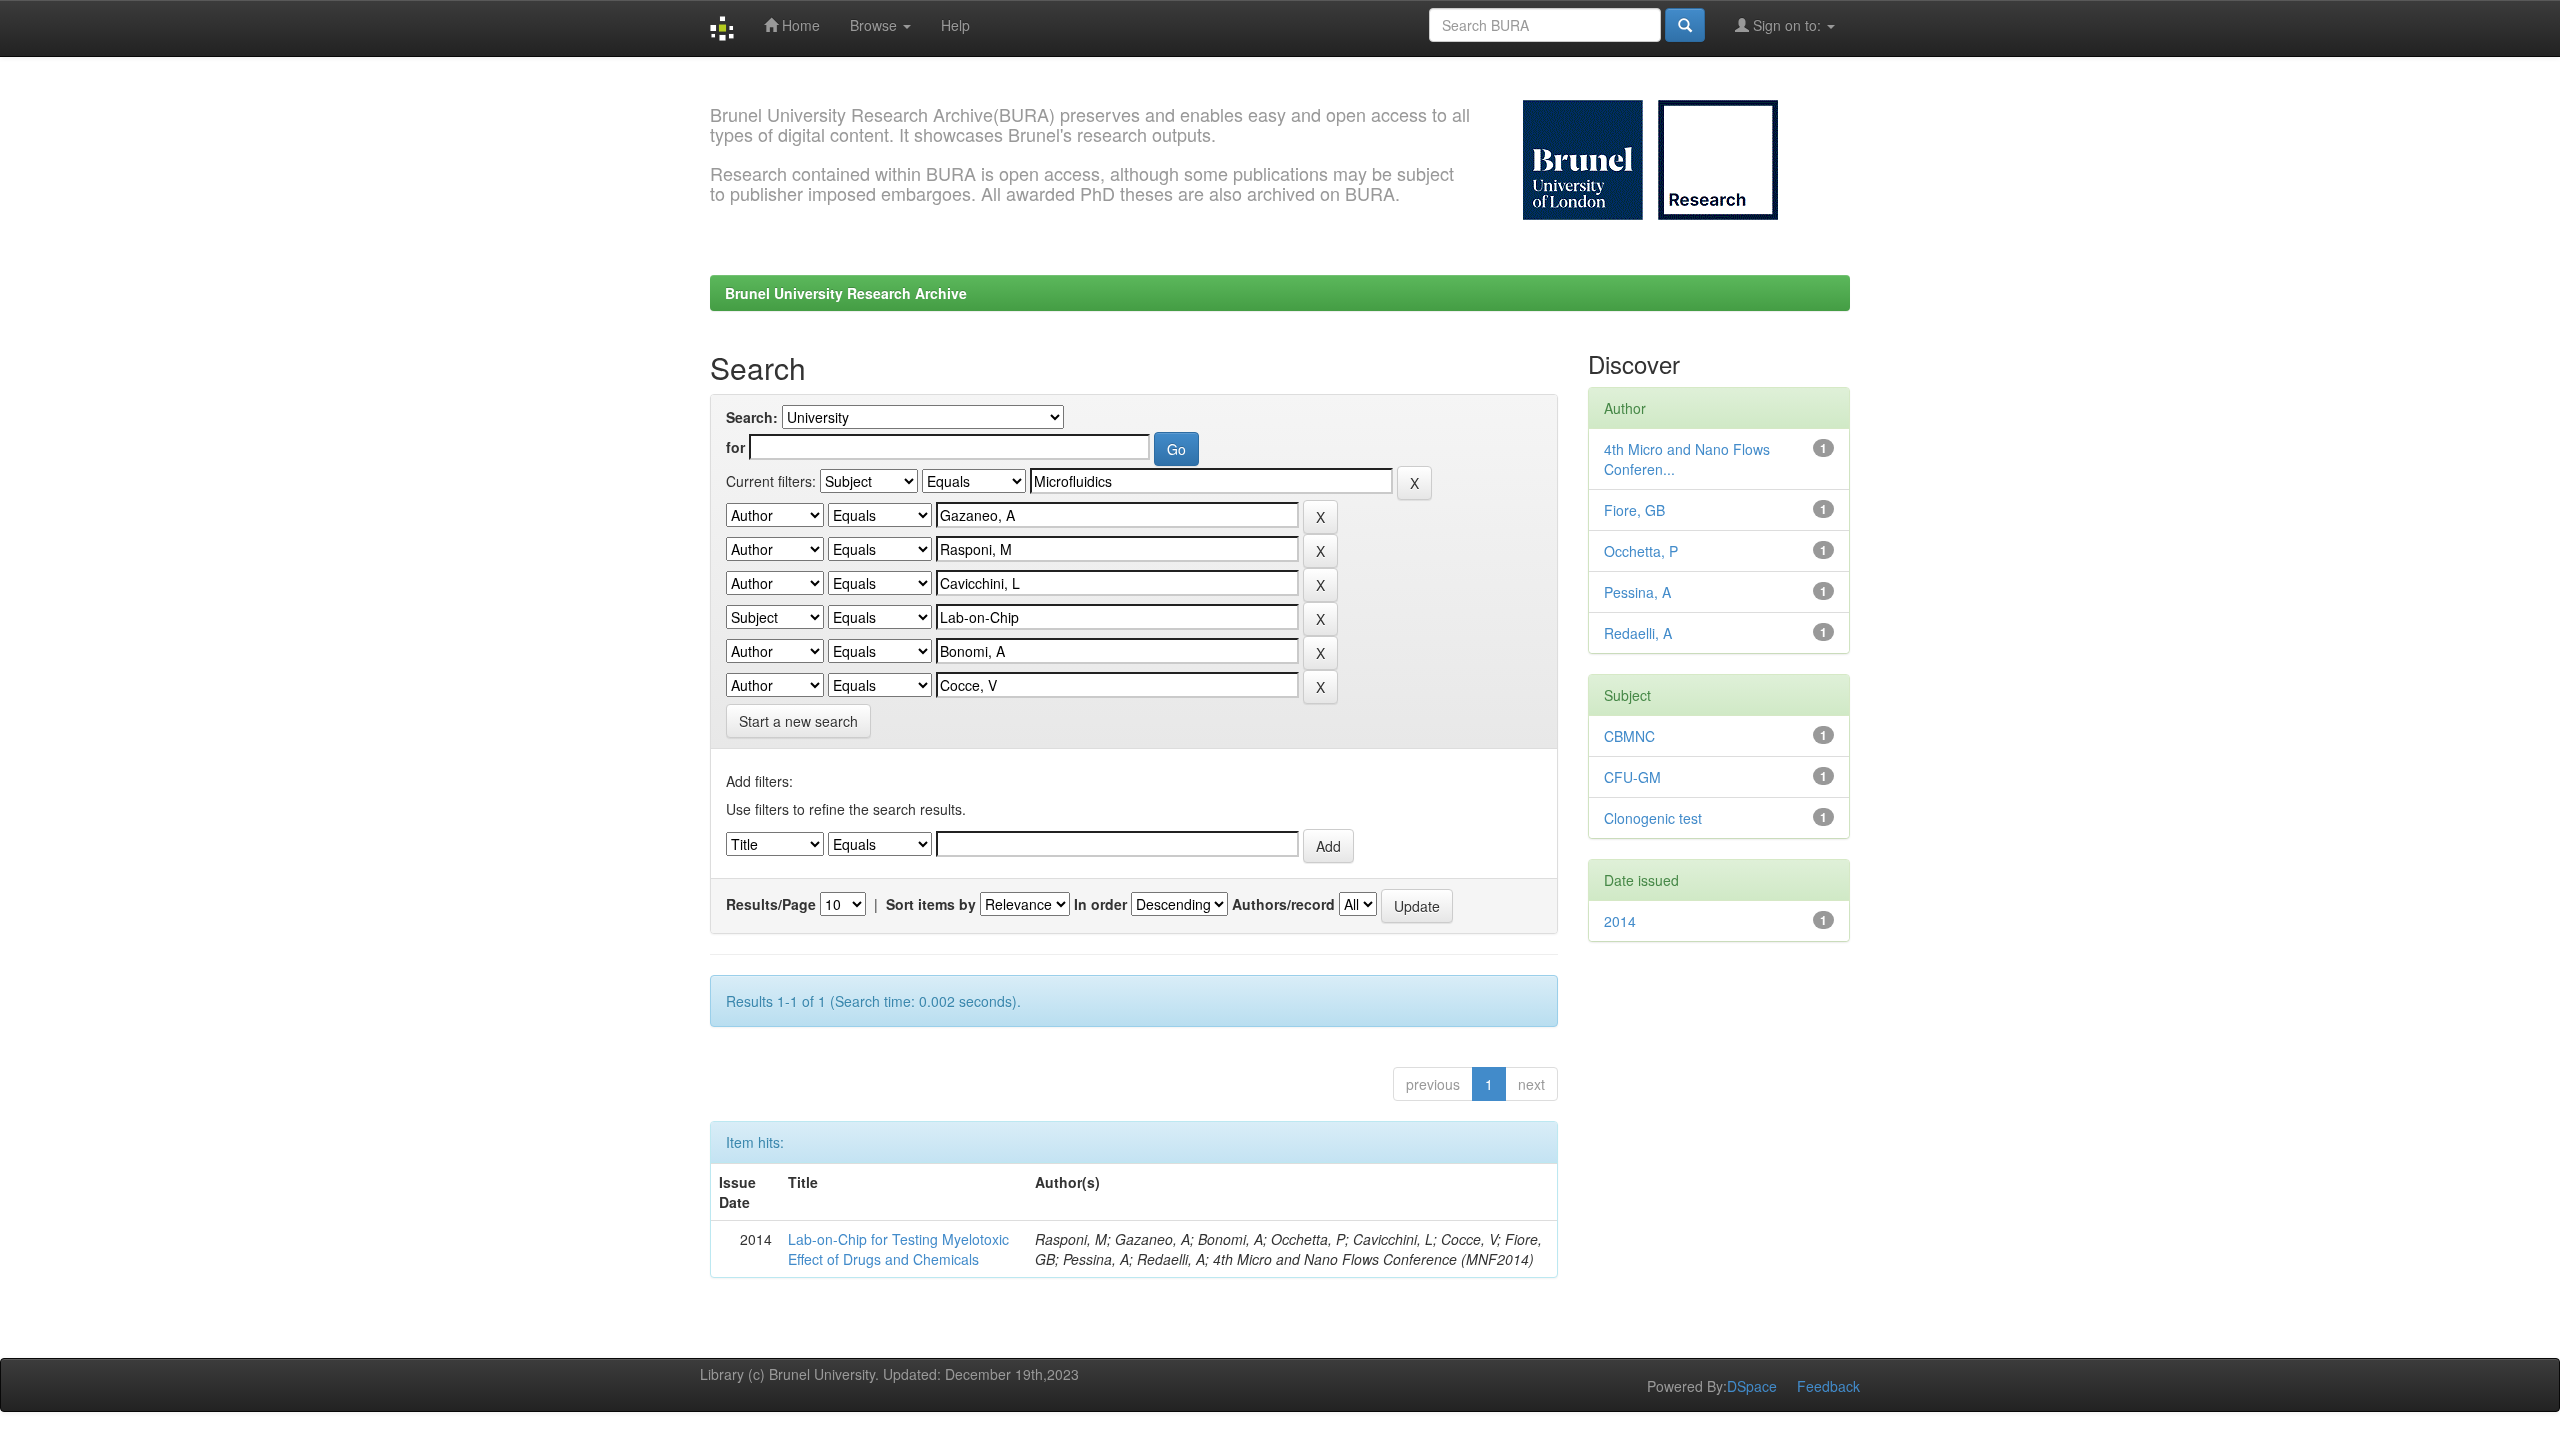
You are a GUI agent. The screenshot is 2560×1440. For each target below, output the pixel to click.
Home (799, 25)
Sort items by (931, 904)
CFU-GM (1632, 777)
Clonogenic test (1653, 818)
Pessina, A (1637, 592)
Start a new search (798, 721)
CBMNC (1629, 736)
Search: (752, 417)
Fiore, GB (1634, 510)
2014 (1620, 921)
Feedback (1828, 1386)
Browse (875, 25)
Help (955, 25)
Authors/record (1283, 904)
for (735, 447)
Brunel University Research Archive (846, 293)
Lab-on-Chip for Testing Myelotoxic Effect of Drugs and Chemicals (898, 1249)
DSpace (1752, 1386)
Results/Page (771, 904)
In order (1100, 904)
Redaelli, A (1638, 633)
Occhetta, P (1641, 551)
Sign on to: (1787, 25)
